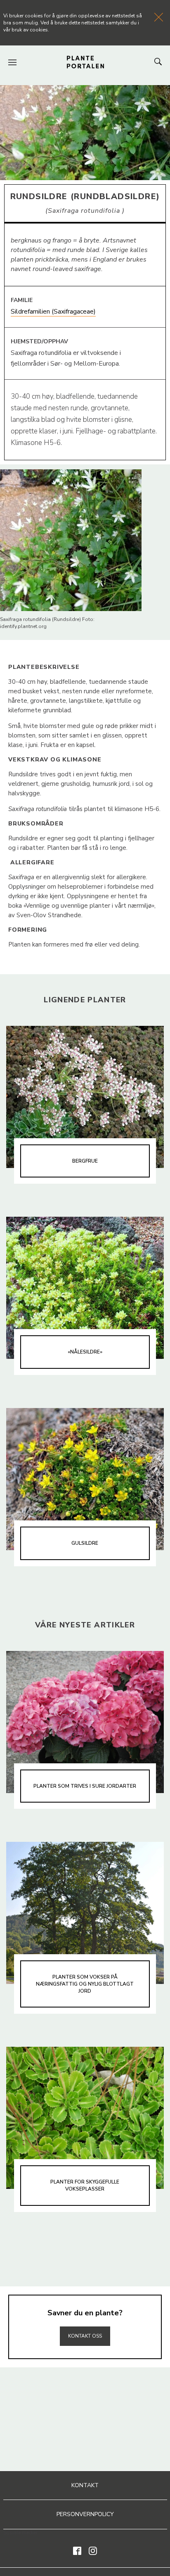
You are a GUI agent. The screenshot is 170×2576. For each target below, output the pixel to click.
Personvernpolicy (85, 2514)
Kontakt (85, 2485)
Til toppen (85, 2318)
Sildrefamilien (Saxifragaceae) (53, 312)
